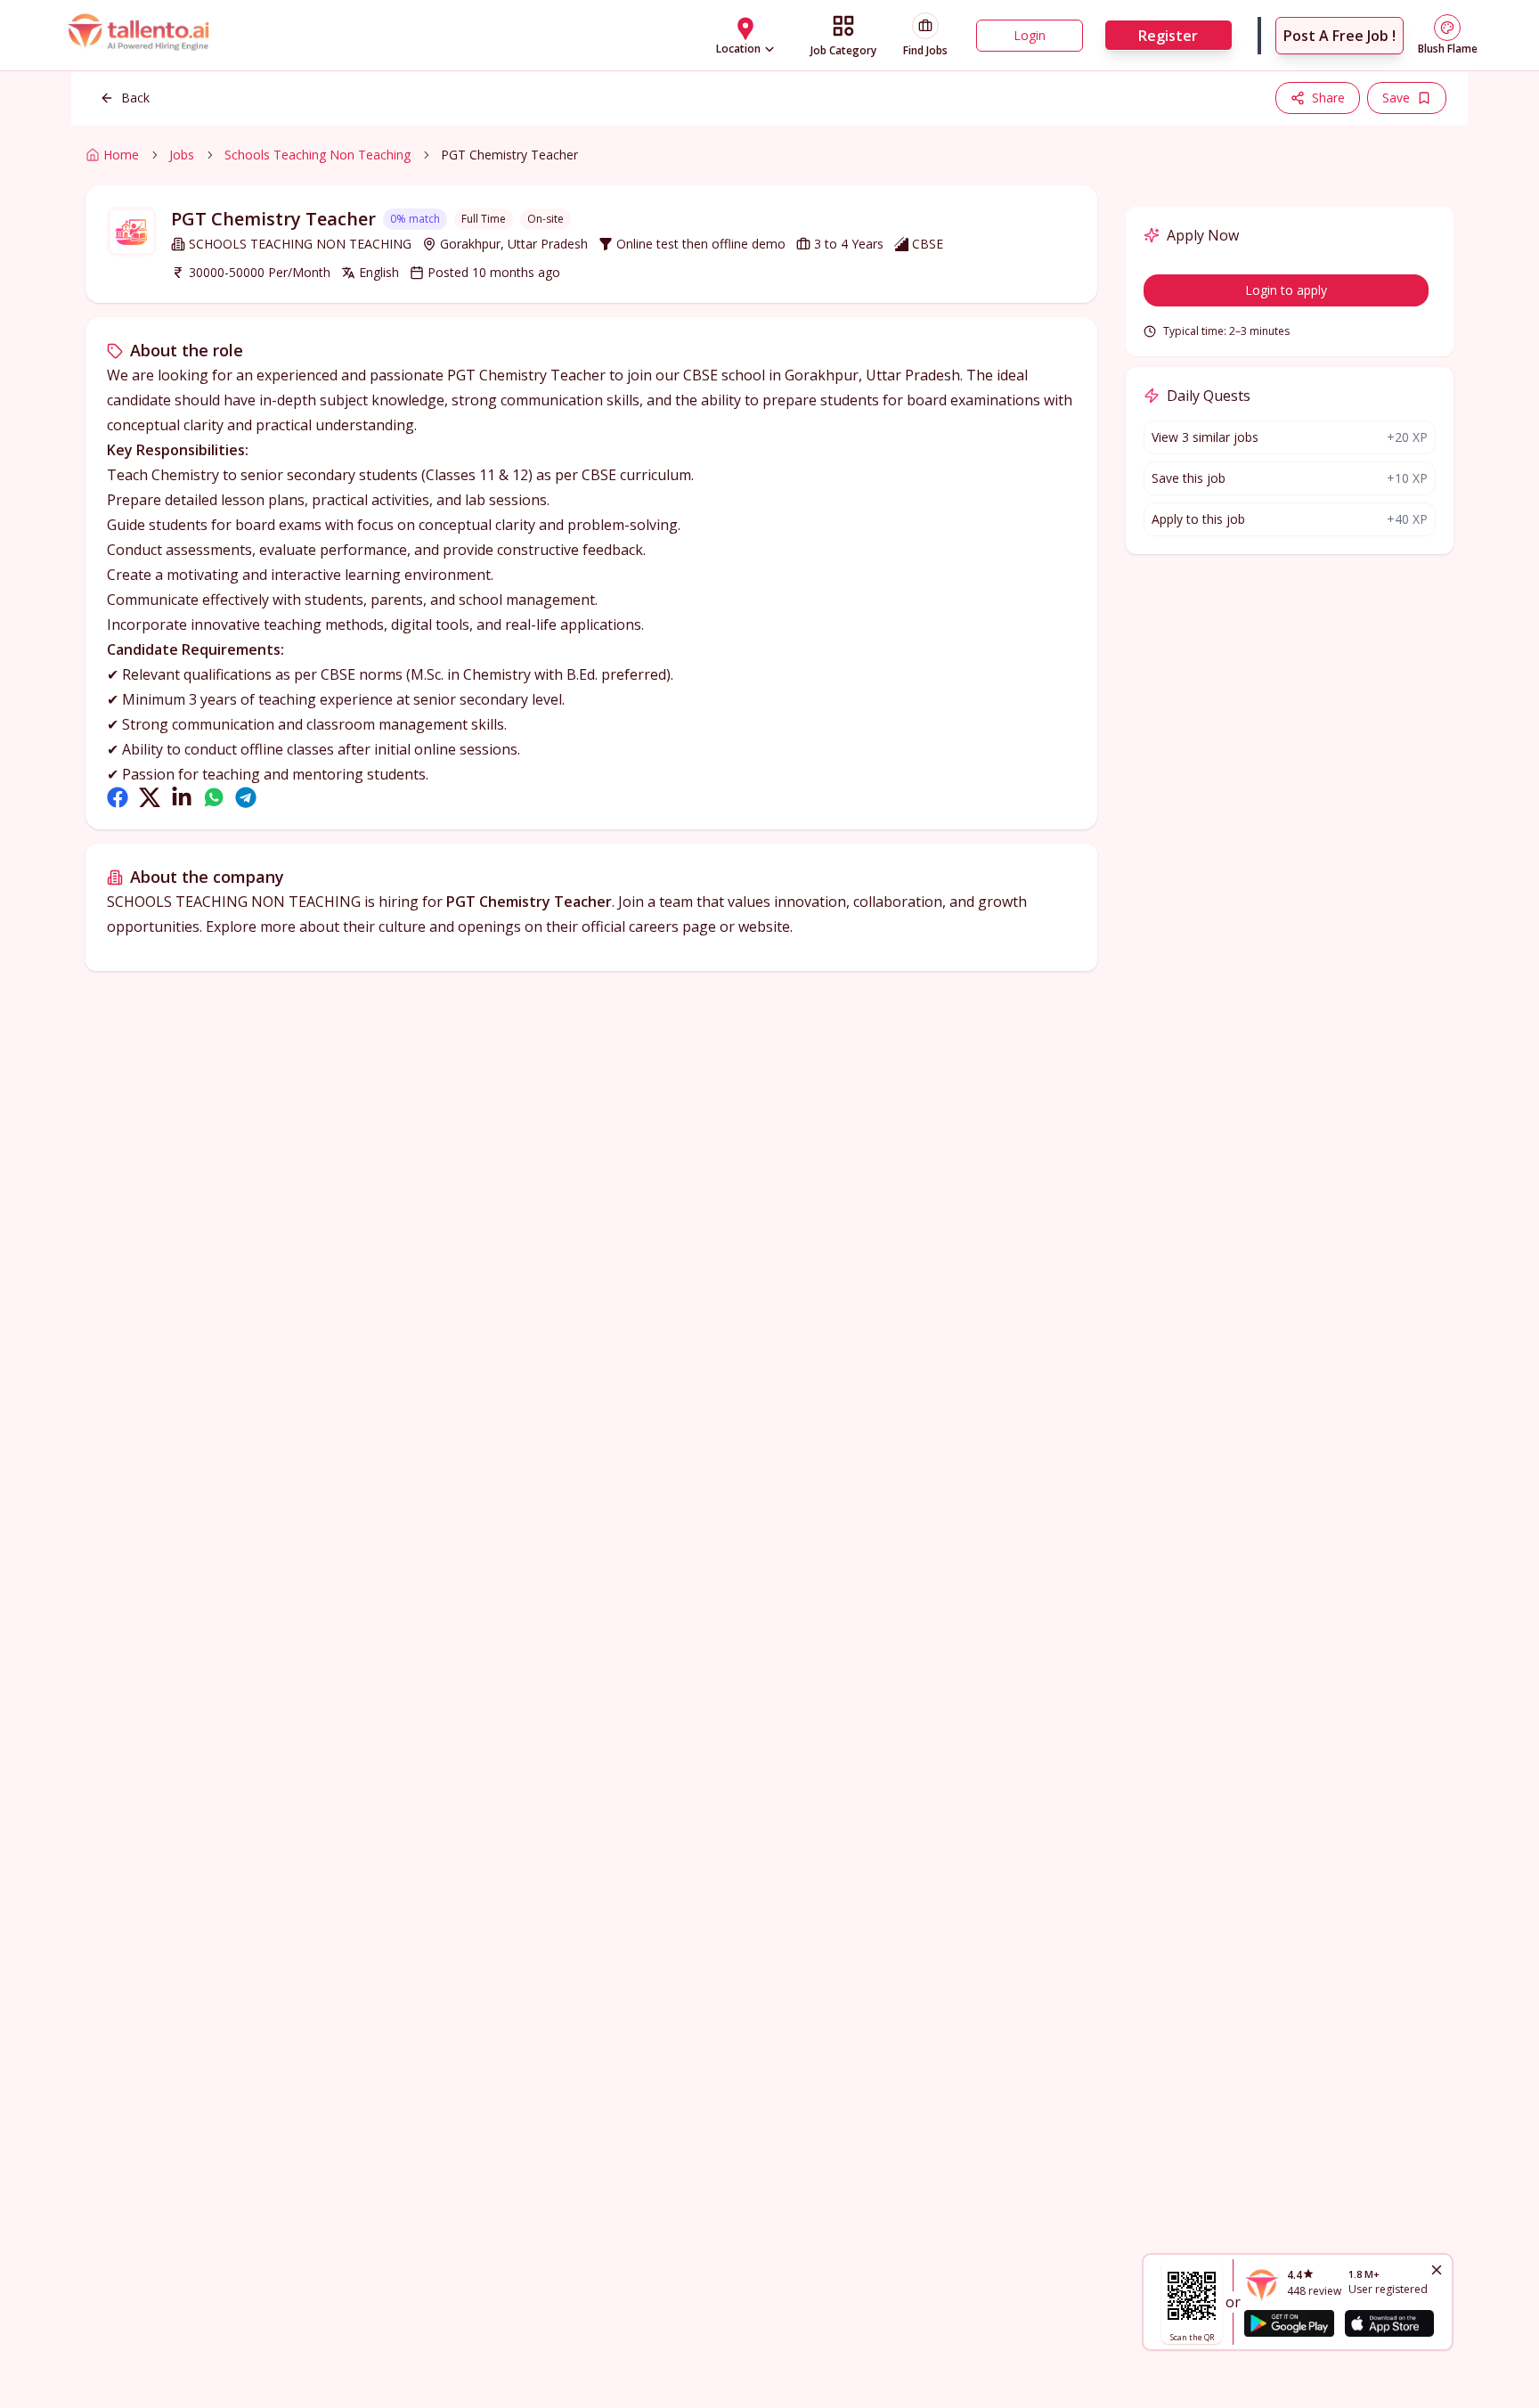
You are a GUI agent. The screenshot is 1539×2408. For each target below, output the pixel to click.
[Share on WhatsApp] (214, 797)
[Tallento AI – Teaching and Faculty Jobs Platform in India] (141, 35)
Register (1168, 36)
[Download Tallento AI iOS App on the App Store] (1389, 2323)
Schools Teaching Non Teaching (318, 155)
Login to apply (1286, 290)
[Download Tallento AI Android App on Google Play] (1289, 2323)
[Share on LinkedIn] (182, 797)
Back (135, 98)
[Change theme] (1447, 28)
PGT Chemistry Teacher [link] (509, 155)
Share (1328, 98)
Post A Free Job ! (1339, 36)
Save (1396, 98)
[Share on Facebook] (118, 797)
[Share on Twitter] (150, 797)
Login (1030, 35)
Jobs (182, 155)
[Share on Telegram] (246, 797)
